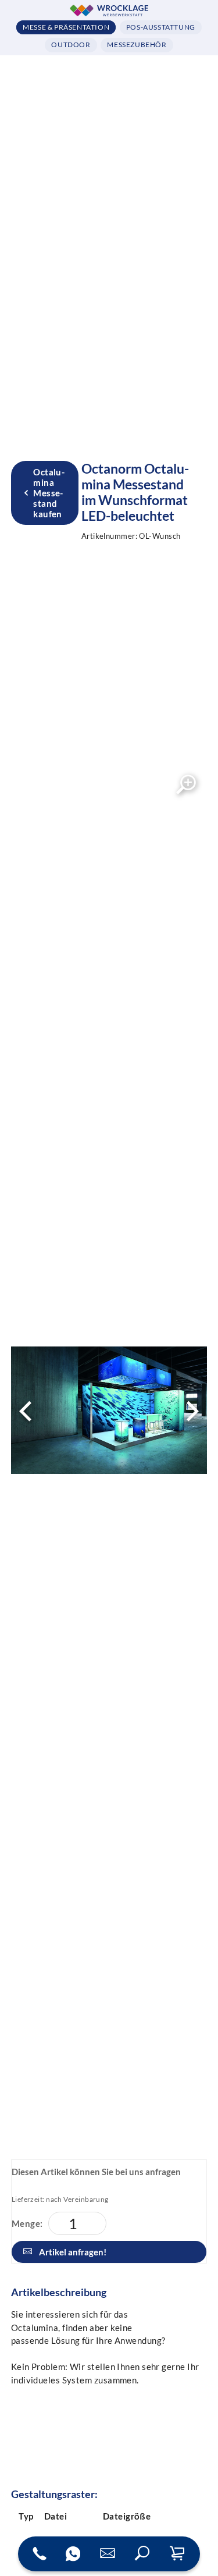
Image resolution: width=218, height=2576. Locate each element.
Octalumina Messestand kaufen (49, 493)
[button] (142, 2554)
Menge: (27, 2223)
